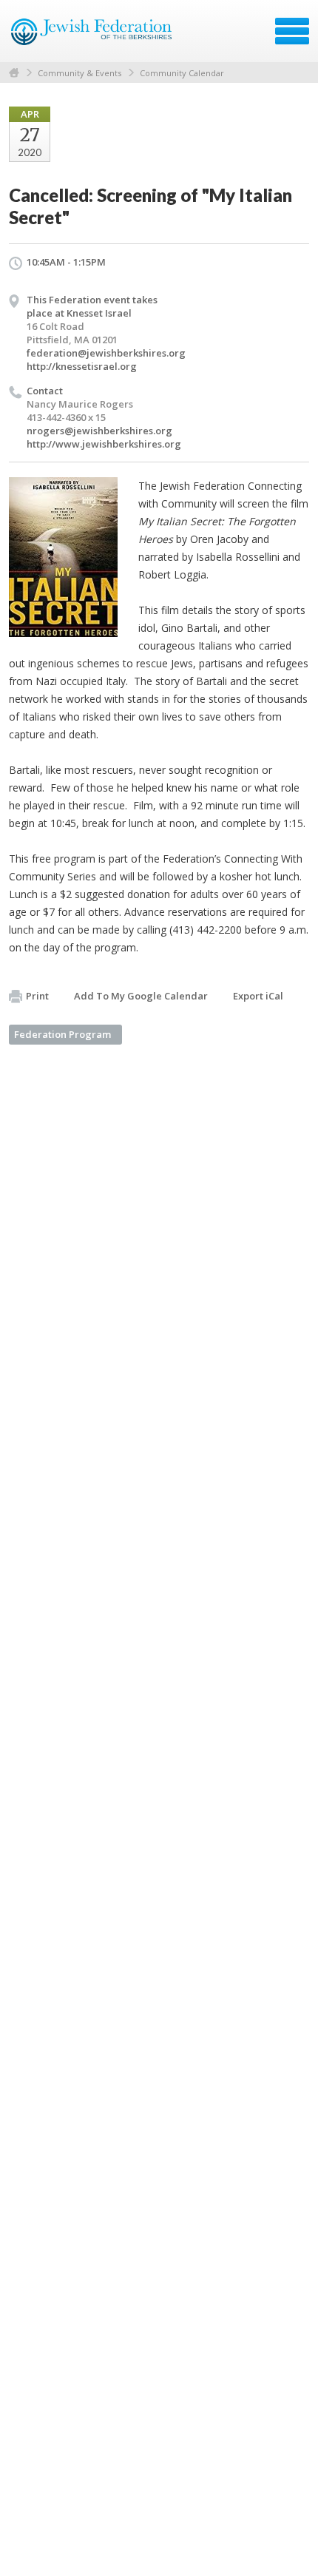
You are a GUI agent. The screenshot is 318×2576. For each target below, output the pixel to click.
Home (14, 73)
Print (37, 996)
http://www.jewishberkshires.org (104, 444)
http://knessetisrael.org (82, 366)
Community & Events (79, 73)
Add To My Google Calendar (141, 996)
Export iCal (258, 996)
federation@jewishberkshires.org (106, 353)
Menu (292, 31)
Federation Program (62, 1034)
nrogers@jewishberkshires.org (99, 431)
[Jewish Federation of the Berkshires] (92, 36)
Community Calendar (182, 73)
